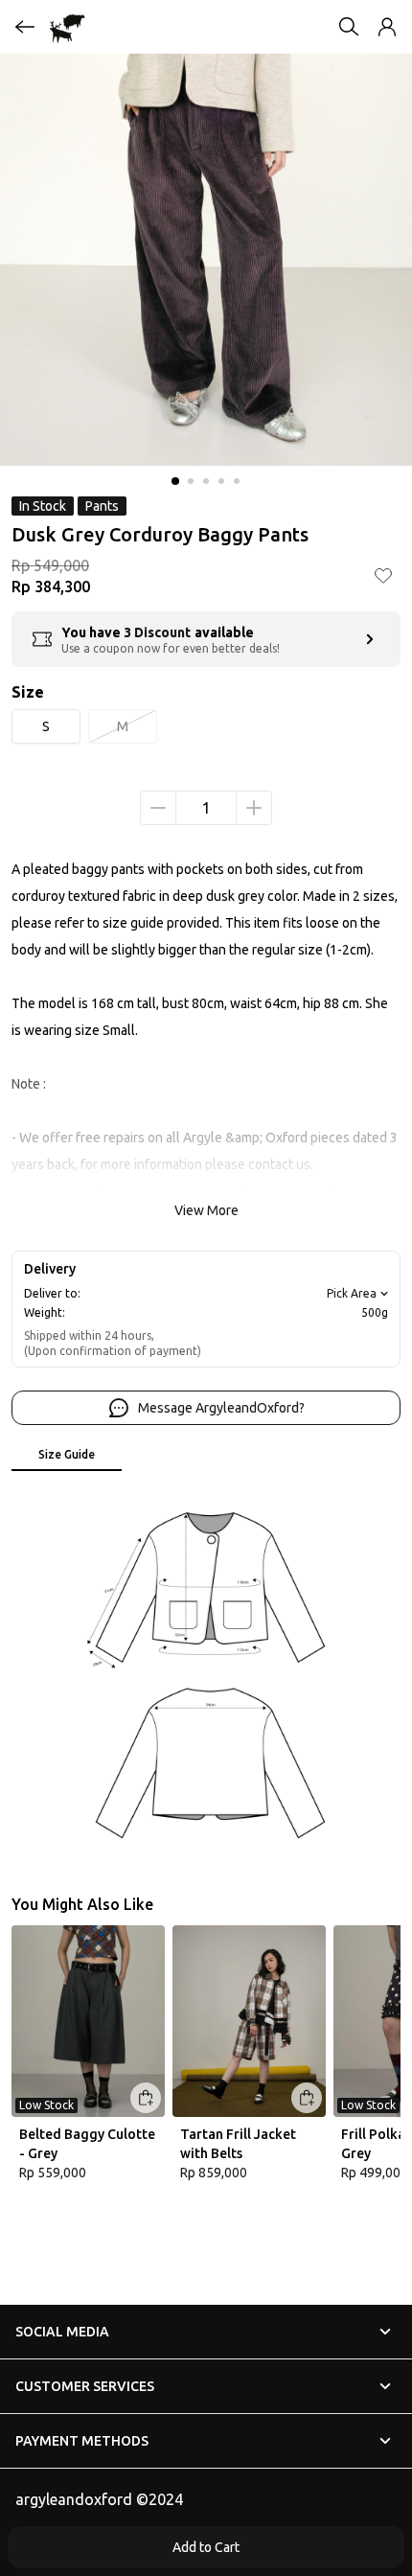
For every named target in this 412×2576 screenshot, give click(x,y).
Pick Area (352, 1293)
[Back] (25, 27)
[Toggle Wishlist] (383, 575)
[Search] (349, 27)
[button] (387, 27)
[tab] (67, 1456)
